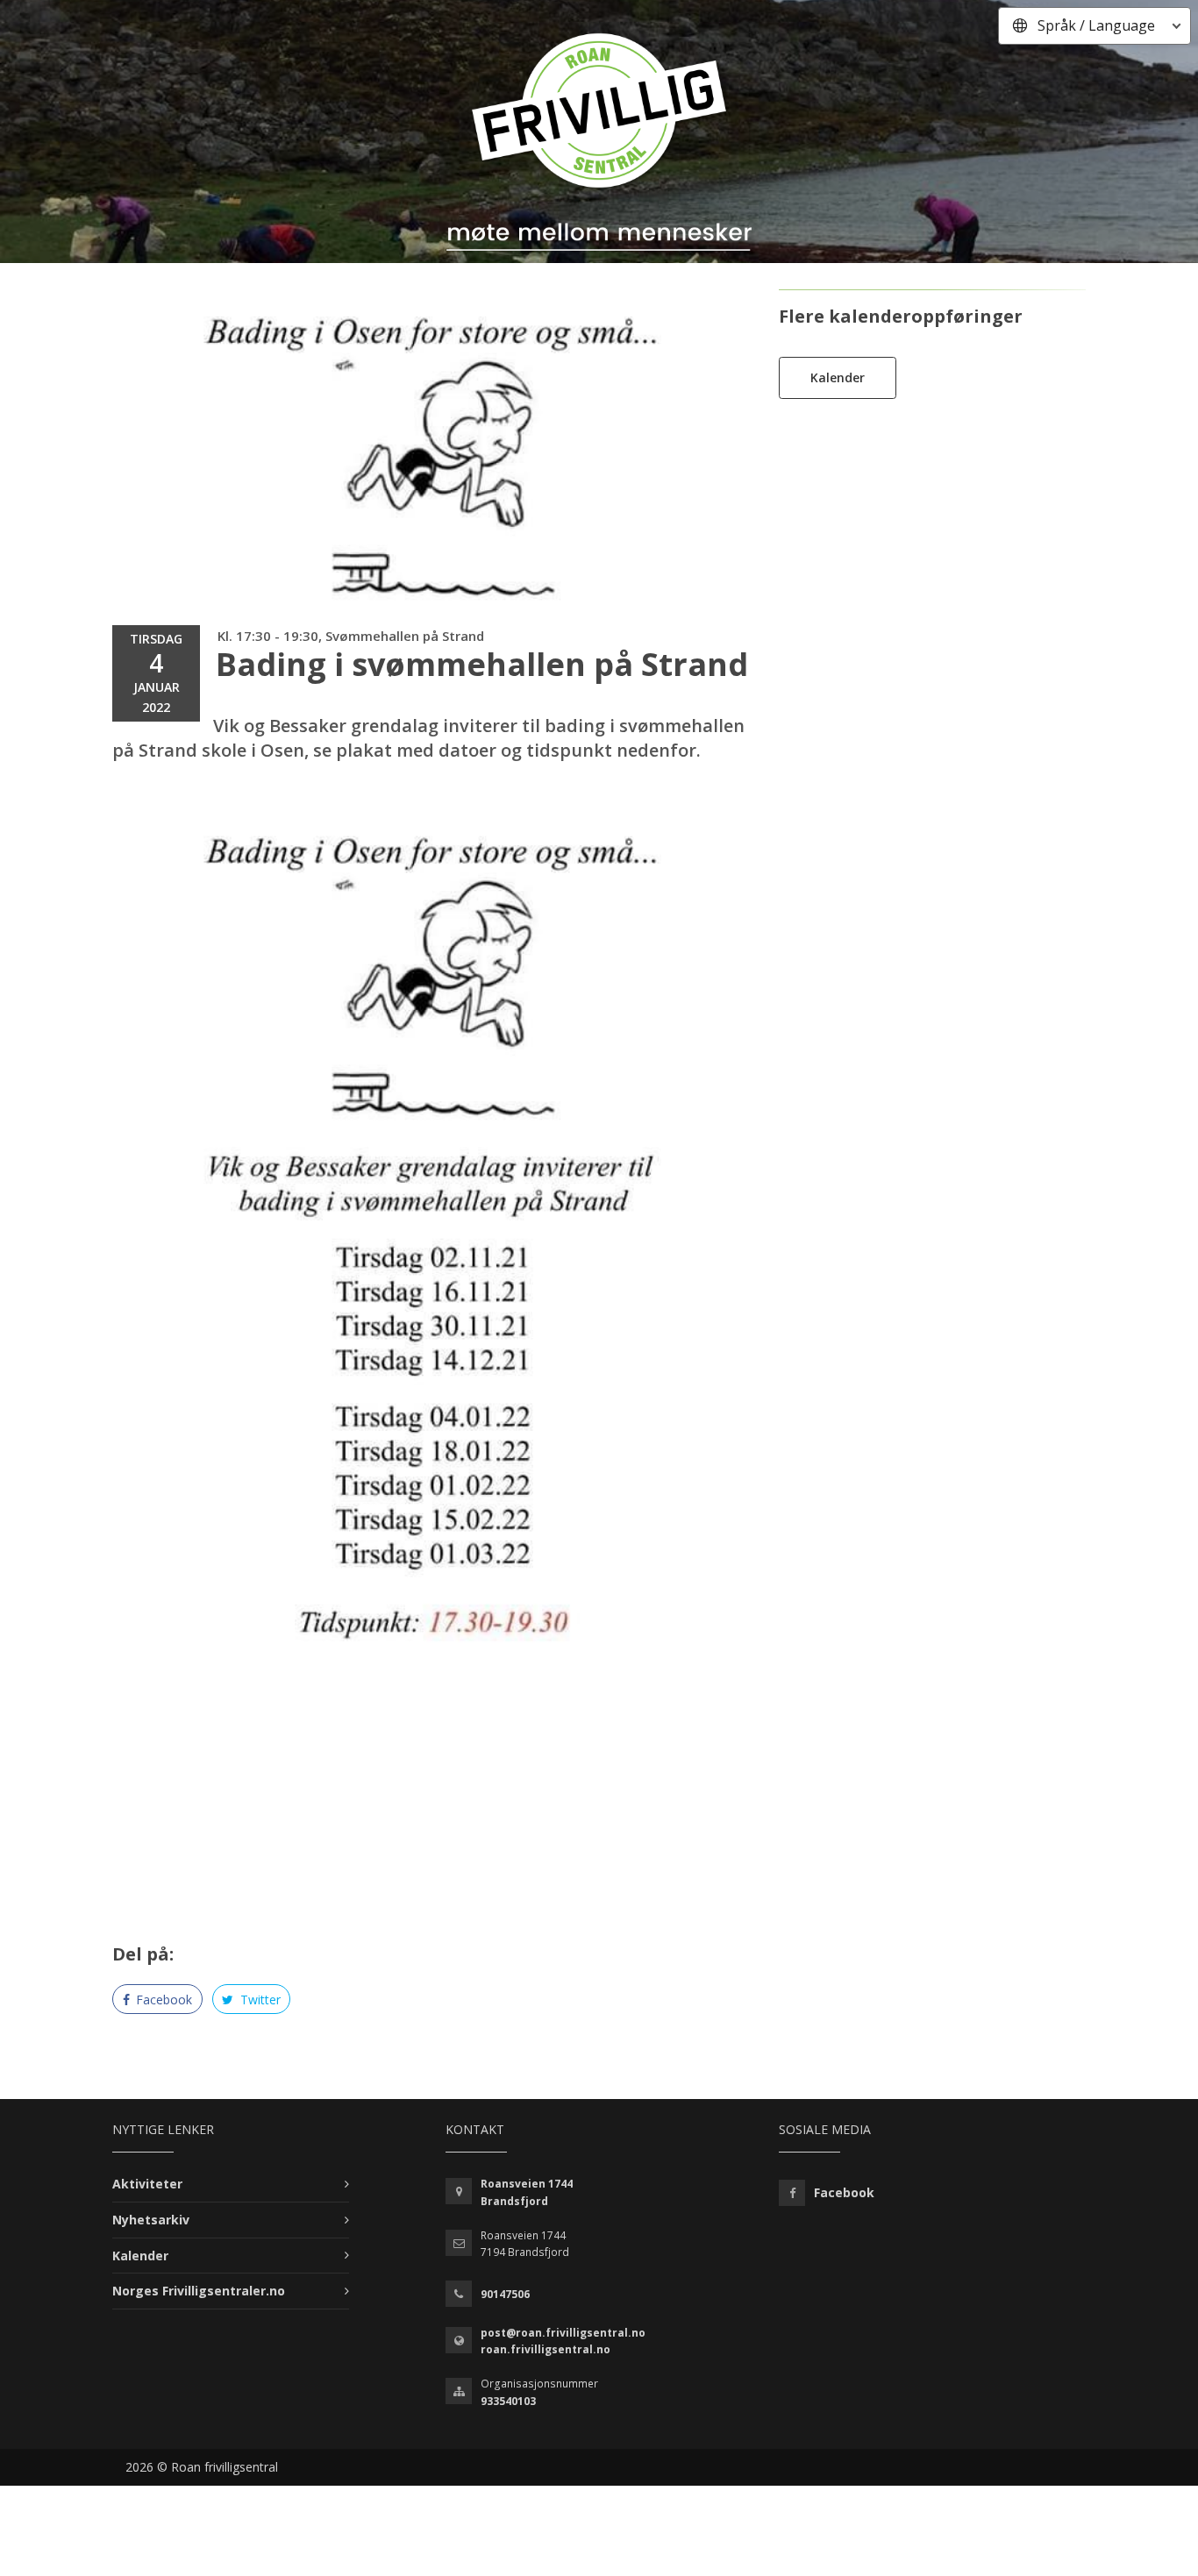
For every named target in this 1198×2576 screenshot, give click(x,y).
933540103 (508, 2401)
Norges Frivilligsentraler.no (199, 2291)
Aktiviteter (147, 2184)
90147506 (505, 2294)
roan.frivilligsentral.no (546, 2349)
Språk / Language (1096, 25)
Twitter (259, 2000)
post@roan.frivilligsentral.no (563, 2333)
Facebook (162, 2000)
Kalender (838, 377)
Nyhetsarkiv (151, 2220)
